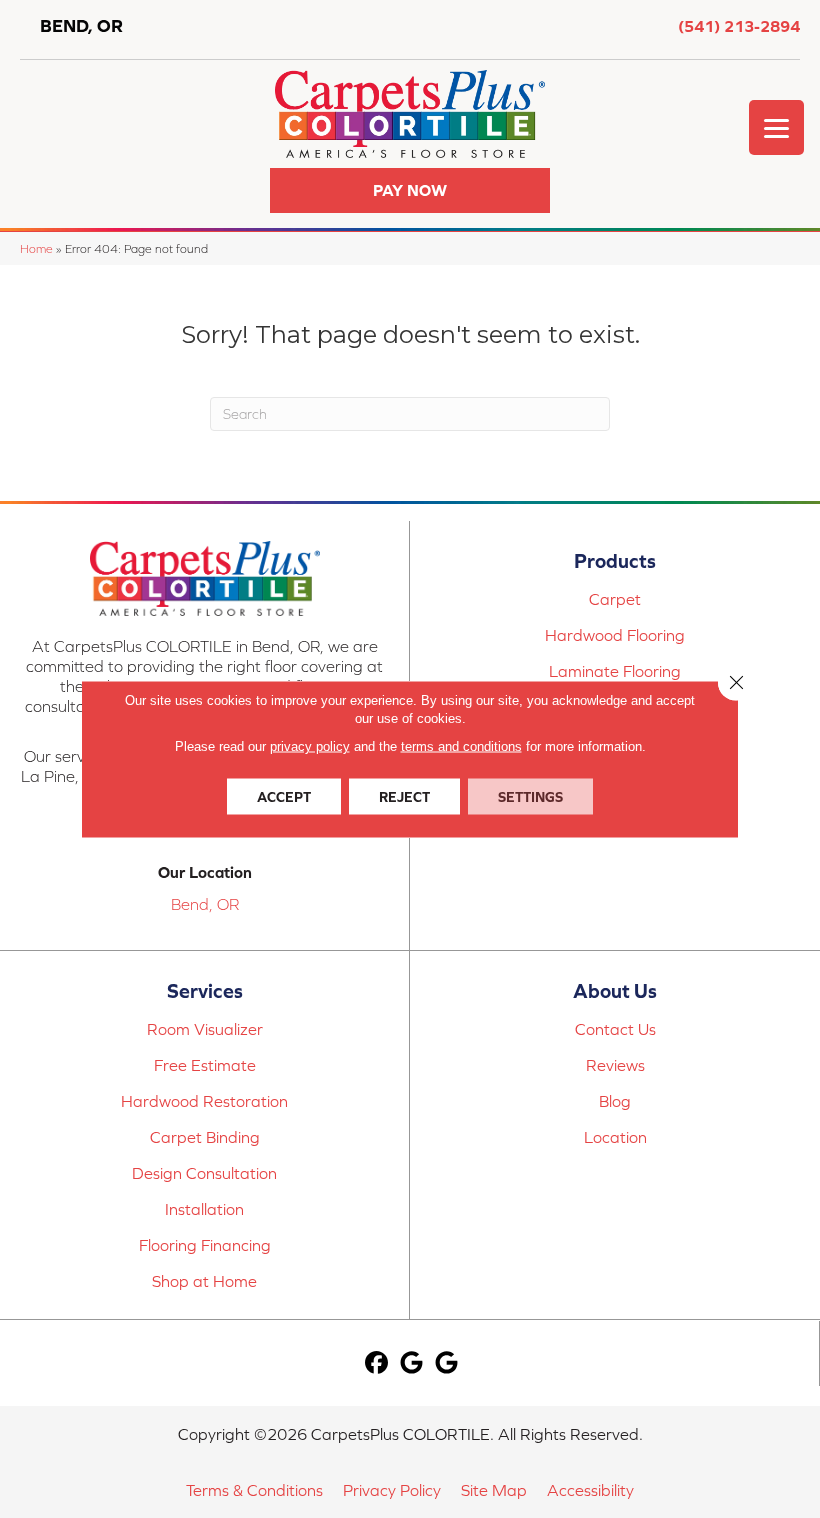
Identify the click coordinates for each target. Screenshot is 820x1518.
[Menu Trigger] (776, 127)
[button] (410, 190)
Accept (284, 797)
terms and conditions (461, 746)
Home (36, 248)
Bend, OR (205, 904)
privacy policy (310, 746)
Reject (404, 797)
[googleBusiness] (411, 1363)
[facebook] (376, 1363)
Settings (530, 797)
